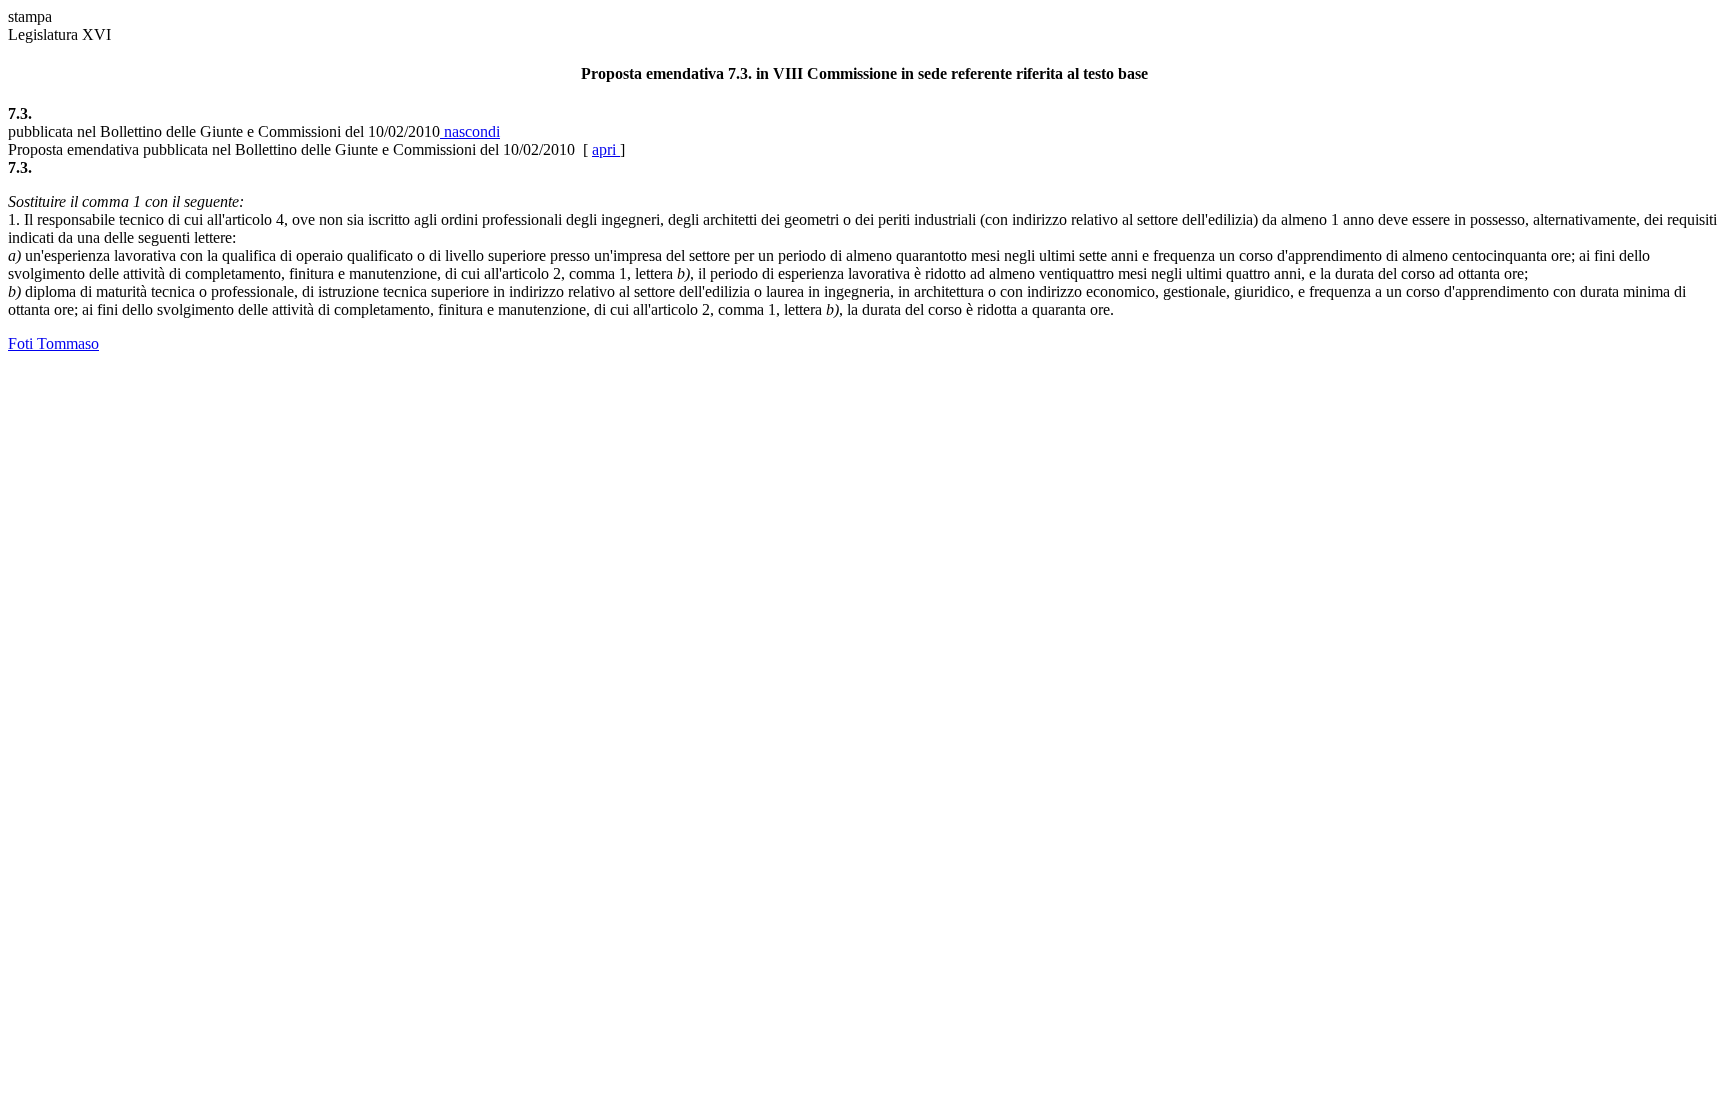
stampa (30, 16)
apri (606, 149)
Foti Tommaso (53, 343)
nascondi (470, 131)
